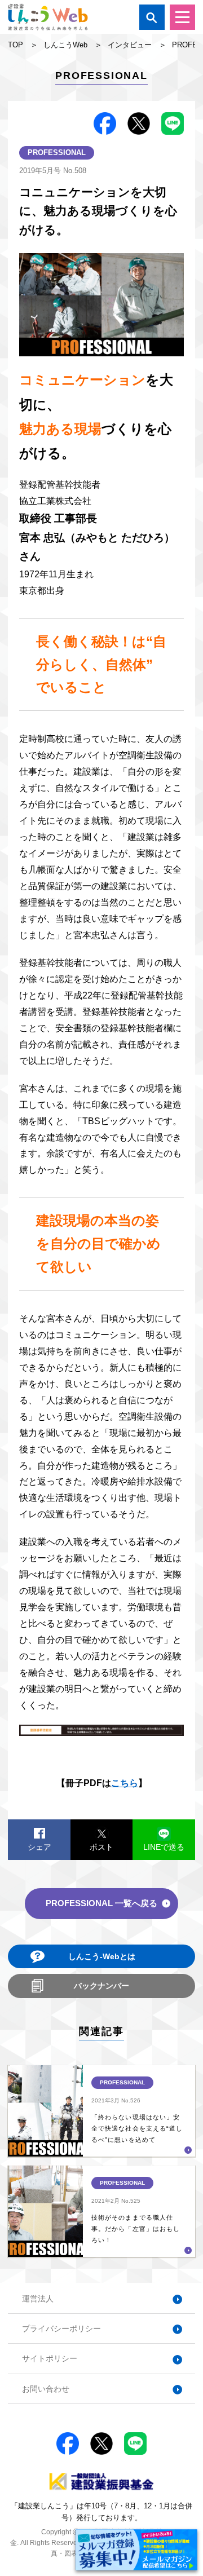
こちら (125, 1783)
